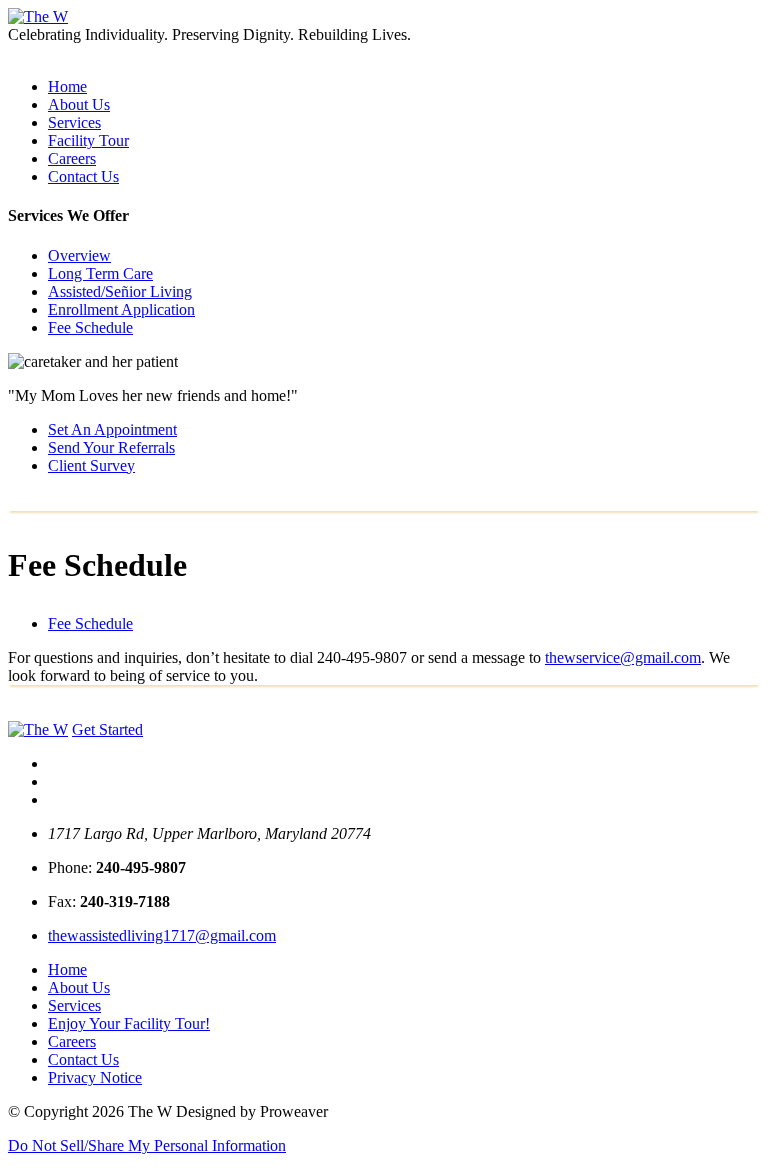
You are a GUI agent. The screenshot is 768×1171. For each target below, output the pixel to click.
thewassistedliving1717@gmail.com (162, 935)
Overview (79, 255)
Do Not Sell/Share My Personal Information (147, 1145)
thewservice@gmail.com (623, 657)
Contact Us (83, 176)
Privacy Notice (95, 1077)
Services (74, 122)
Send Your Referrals (111, 447)
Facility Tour (88, 140)
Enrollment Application (121, 309)
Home (67, 86)
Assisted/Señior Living (120, 291)
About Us (79, 104)
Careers (72, 158)
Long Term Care (100, 273)
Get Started (107, 729)
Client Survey (91, 465)
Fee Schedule (90, 327)
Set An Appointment (112, 429)
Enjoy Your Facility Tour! (129, 1023)
